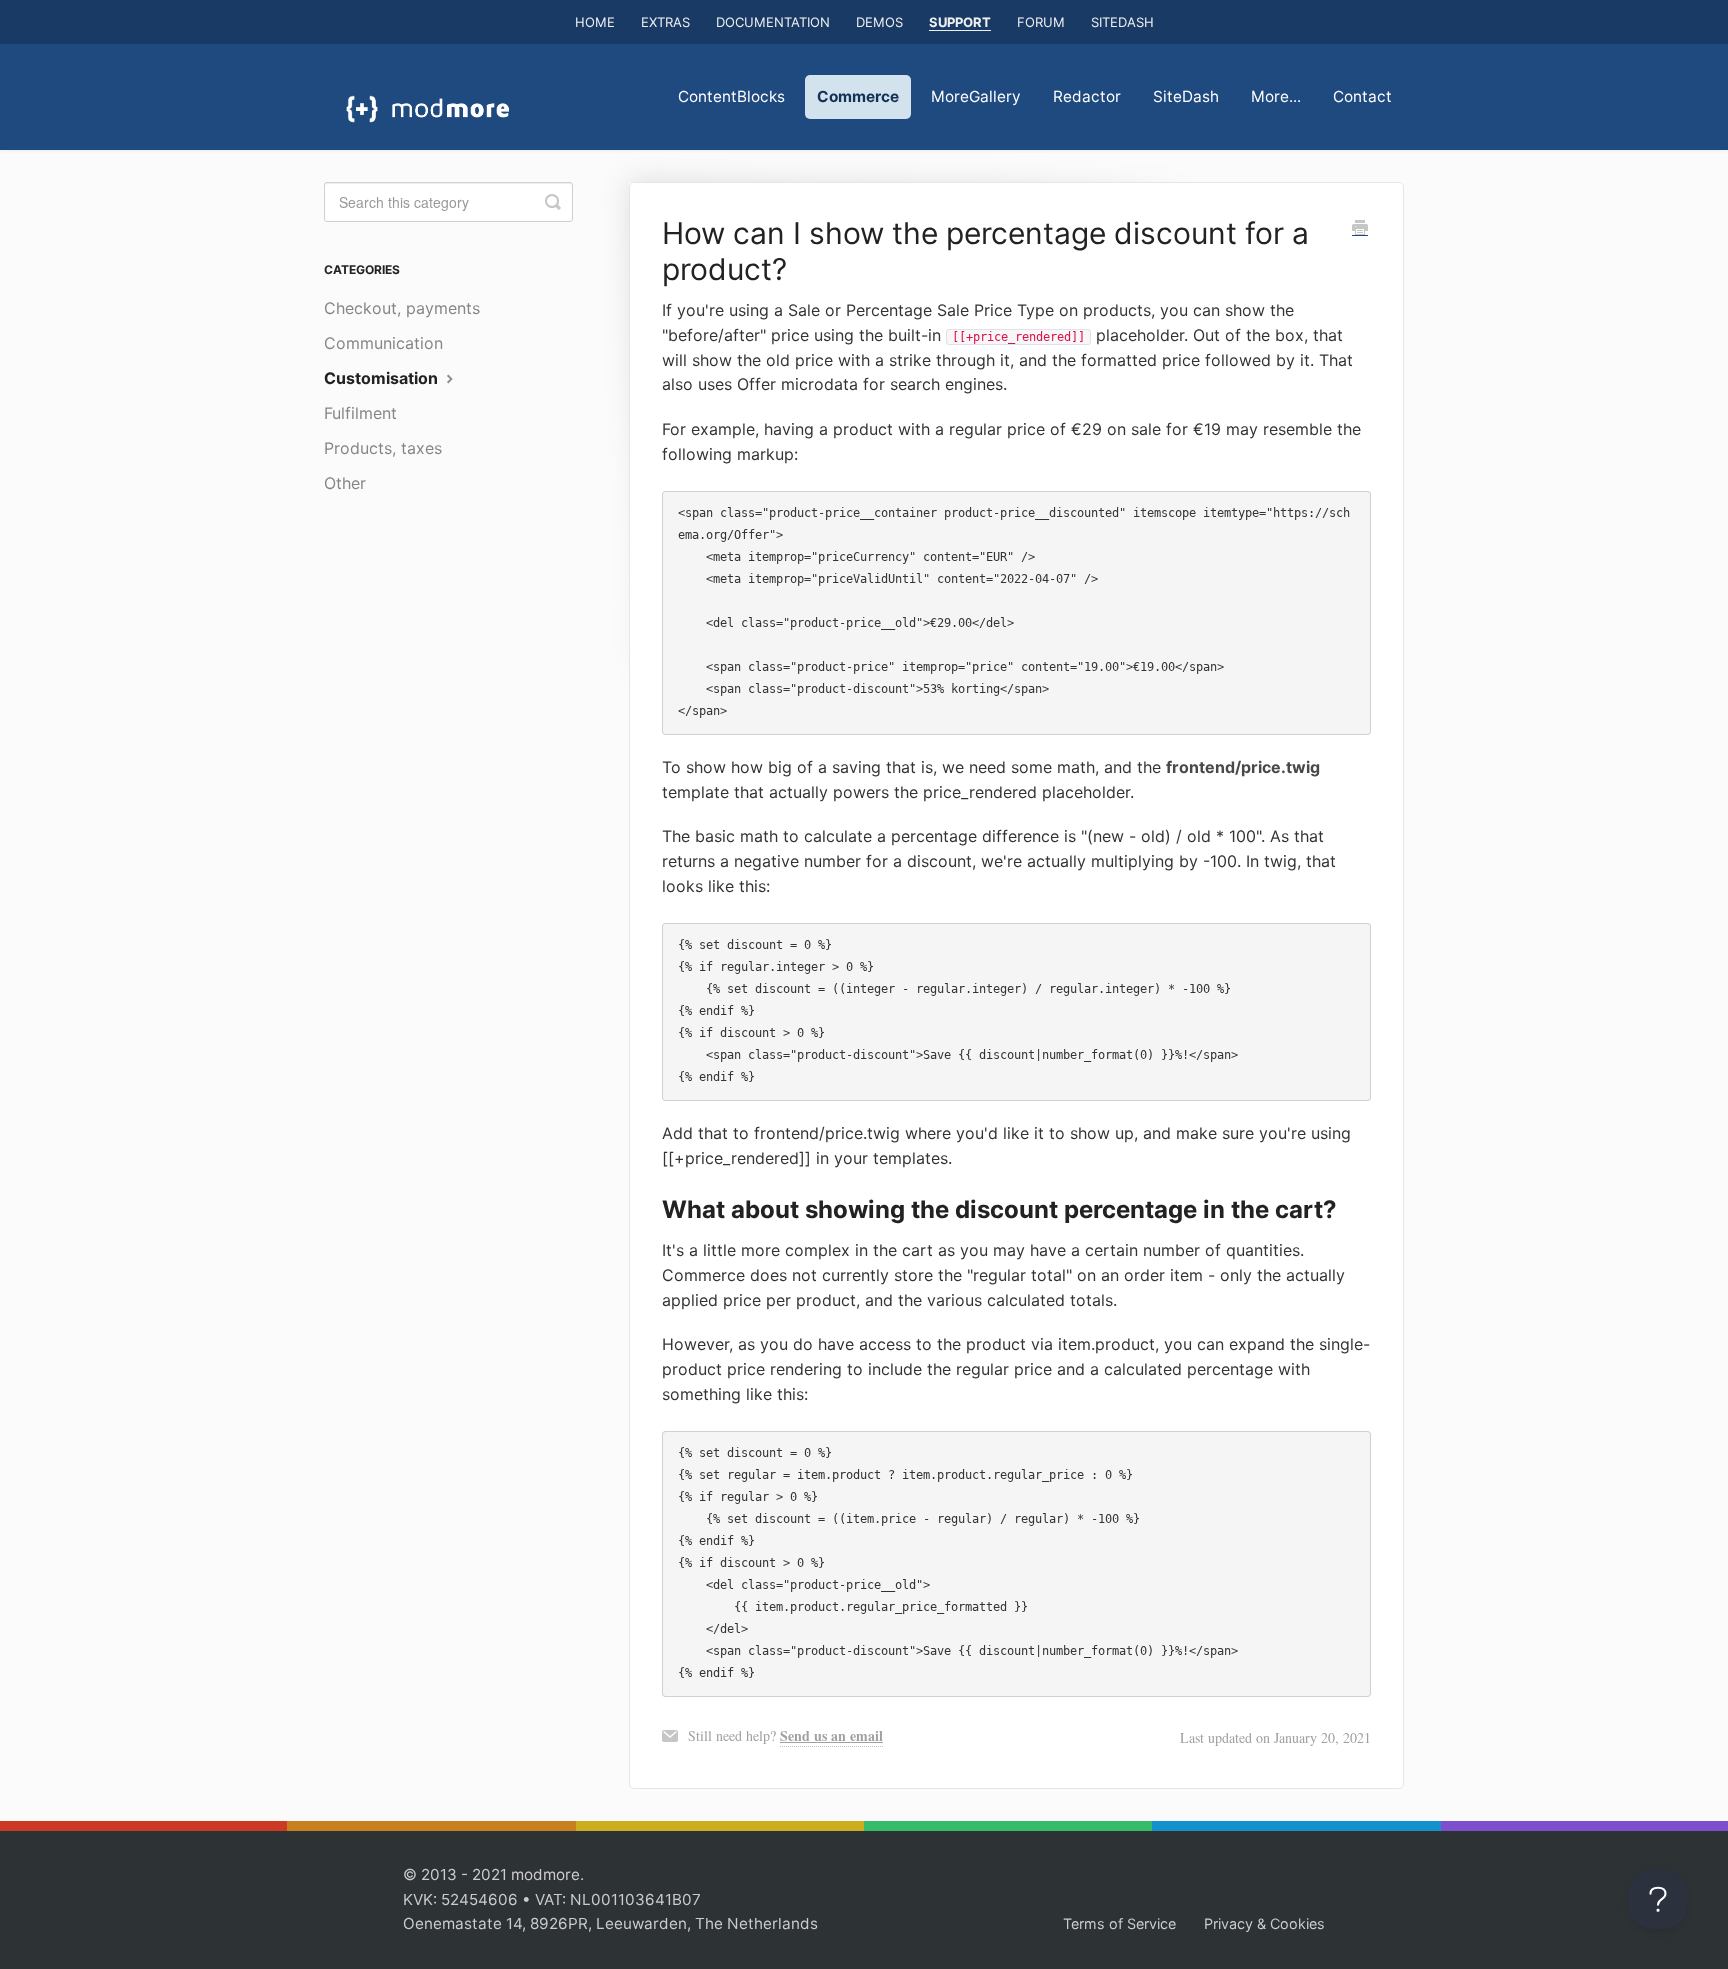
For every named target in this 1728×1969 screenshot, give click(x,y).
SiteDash (1122, 22)
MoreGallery (976, 96)
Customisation (383, 378)
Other (345, 483)
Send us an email (831, 1735)
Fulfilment (360, 413)
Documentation (773, 22)
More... (1276, 96)
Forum (1041, 22)
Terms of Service (1119, 1923)
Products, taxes (383, 448)
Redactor (1087, 96)
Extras (665, 22)
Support (960, 22)
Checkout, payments (402, 308)
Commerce (858, 96)
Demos (879, 22)
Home (595, 22)
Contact (1362, 96)
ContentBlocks (731, 96)
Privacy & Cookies (1264, 1923)
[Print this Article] (1360, 229)
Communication (383, 343)
